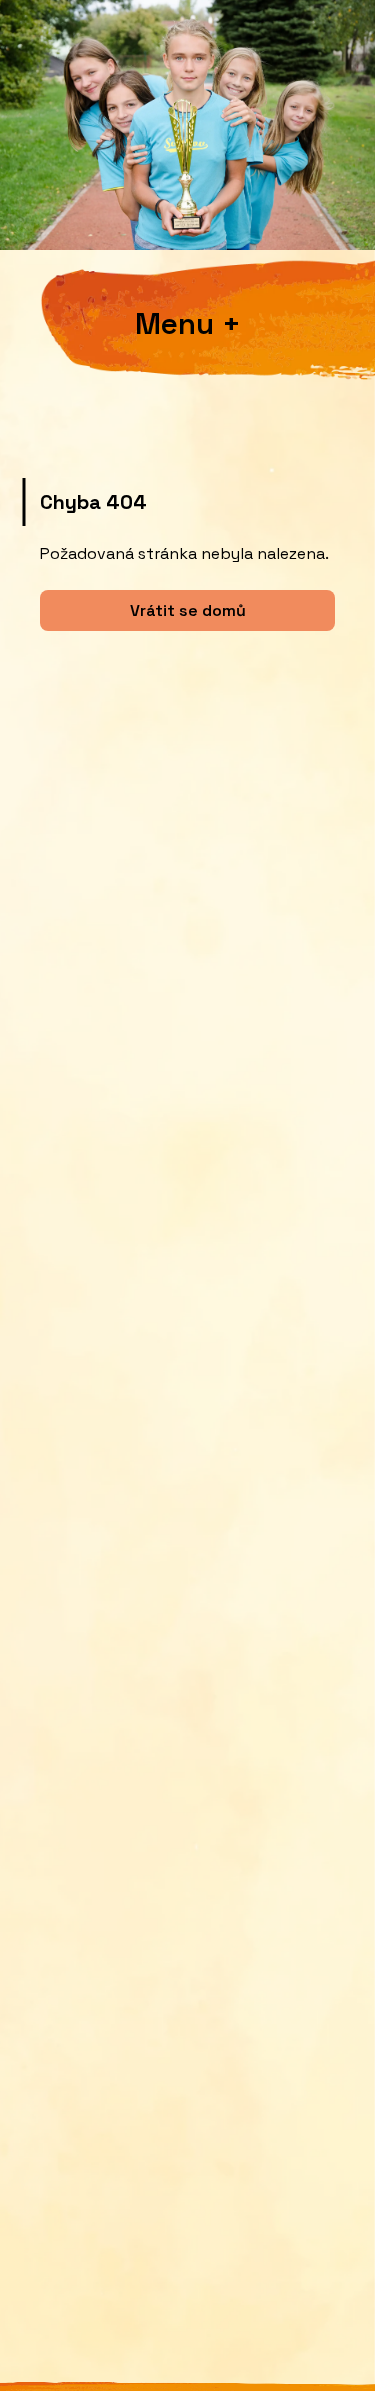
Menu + (188, 324)
